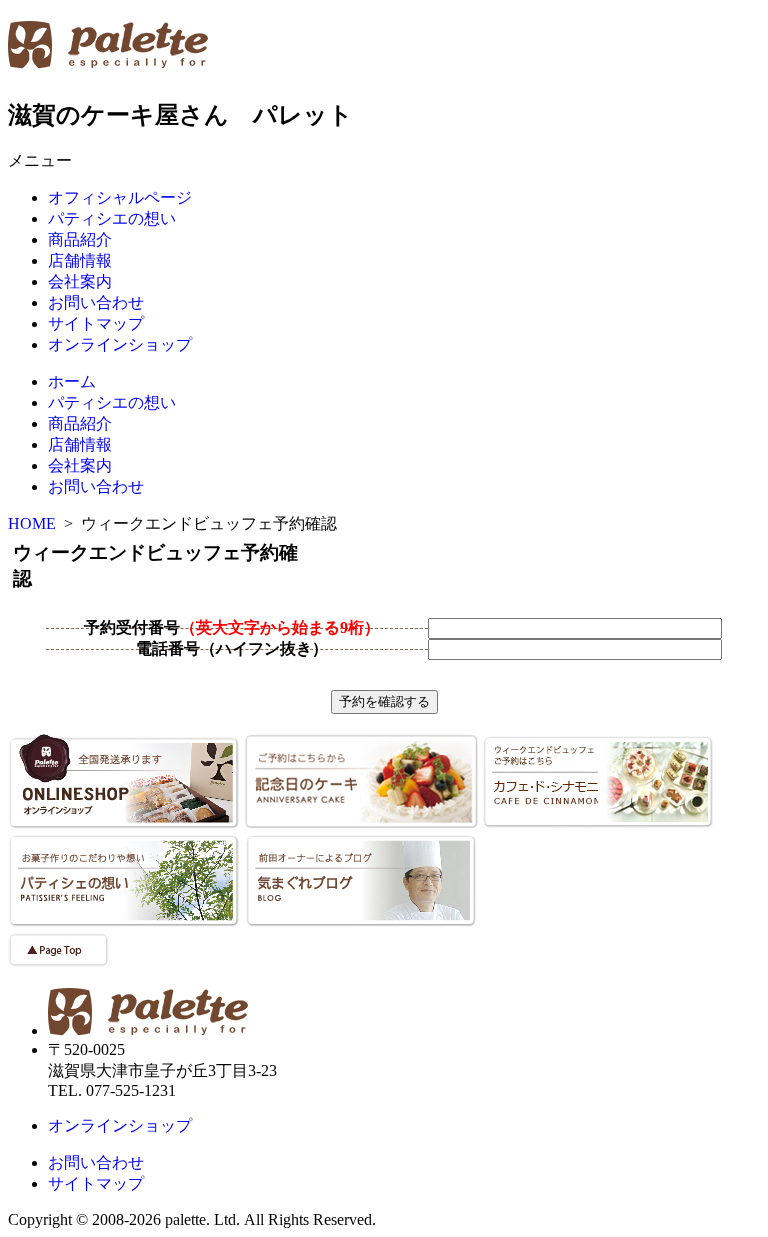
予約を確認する (384, 701)
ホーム (72, 381)
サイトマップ (96, 323)
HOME (32, 523)
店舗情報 (80, 260)
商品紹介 (80, 239)
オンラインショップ (120, 344)
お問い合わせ (96, 302)
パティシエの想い (112, 218)
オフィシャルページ (120, 197)
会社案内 (80, 281)
